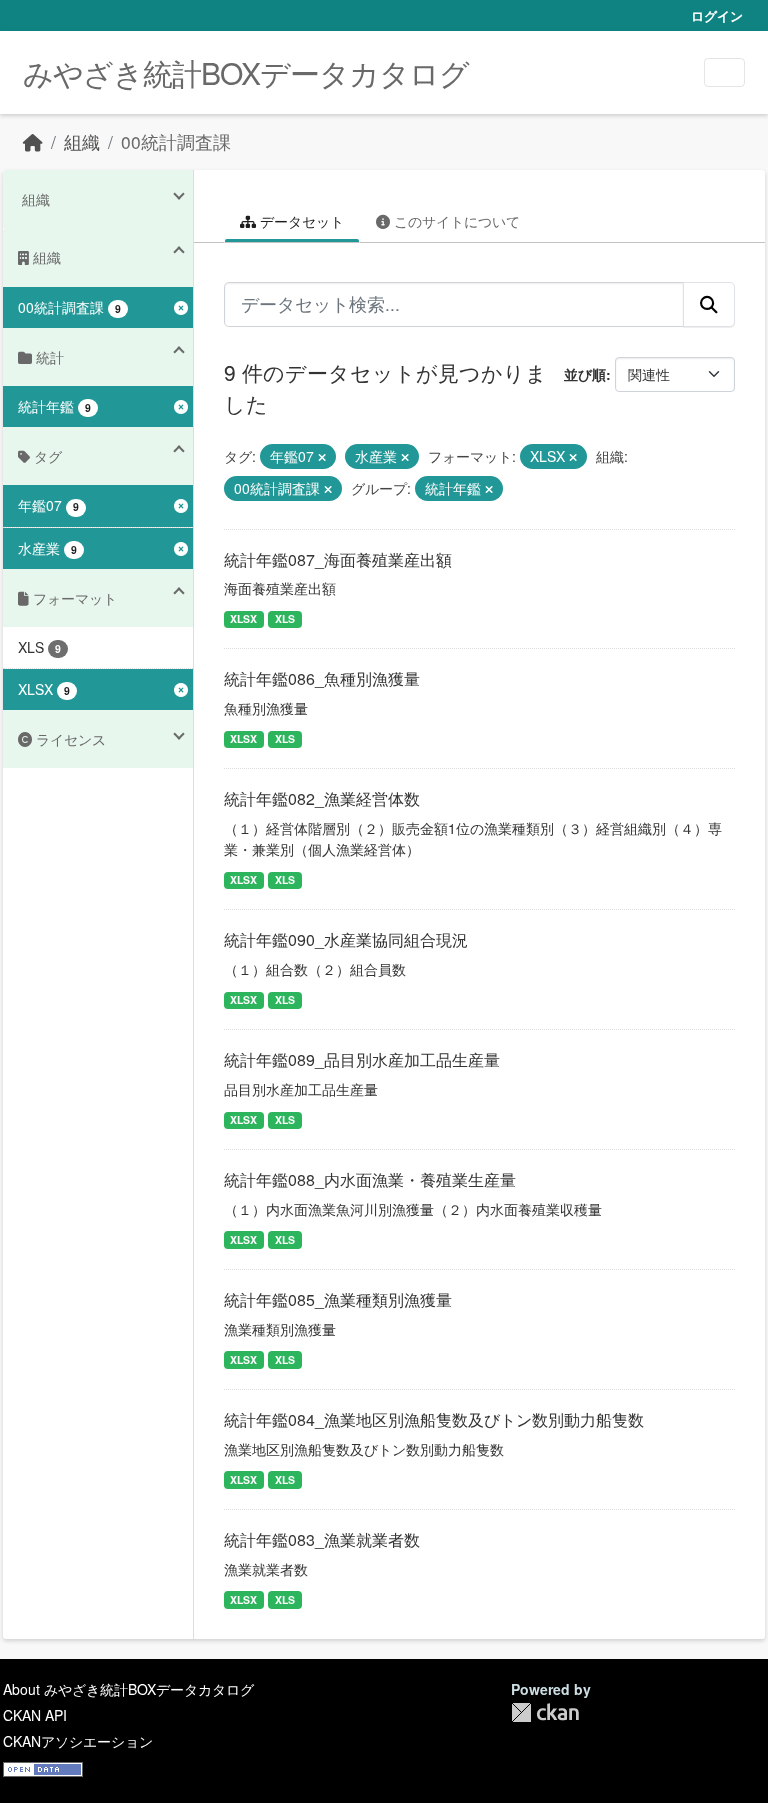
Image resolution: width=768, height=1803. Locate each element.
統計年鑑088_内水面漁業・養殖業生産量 (370, 1179)
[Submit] (709, 304)
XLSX (243, 618)
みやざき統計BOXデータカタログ (246, 72)
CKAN (545, 1712)
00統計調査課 (176, 141)
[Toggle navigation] (724, 72)
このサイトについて (455, 221)
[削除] (322, 457)
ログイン (717, 15)
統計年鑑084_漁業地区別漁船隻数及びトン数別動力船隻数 (434, 1419)
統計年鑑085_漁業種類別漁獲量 (338, 1299)
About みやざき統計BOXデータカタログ (128, 1689)
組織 (82, 141)
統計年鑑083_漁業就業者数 (322, 1539)
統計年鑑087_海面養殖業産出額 (338, 559)
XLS (285, 618)
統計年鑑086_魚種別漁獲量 (322, 678)
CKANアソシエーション (78, 1741)
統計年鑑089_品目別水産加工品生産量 (362, 1059)
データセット (300, 221)
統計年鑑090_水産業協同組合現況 (346, 939)
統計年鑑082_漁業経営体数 (322, 798)
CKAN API (35, 1715)
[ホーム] (33, 141)
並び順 (585, 374)
